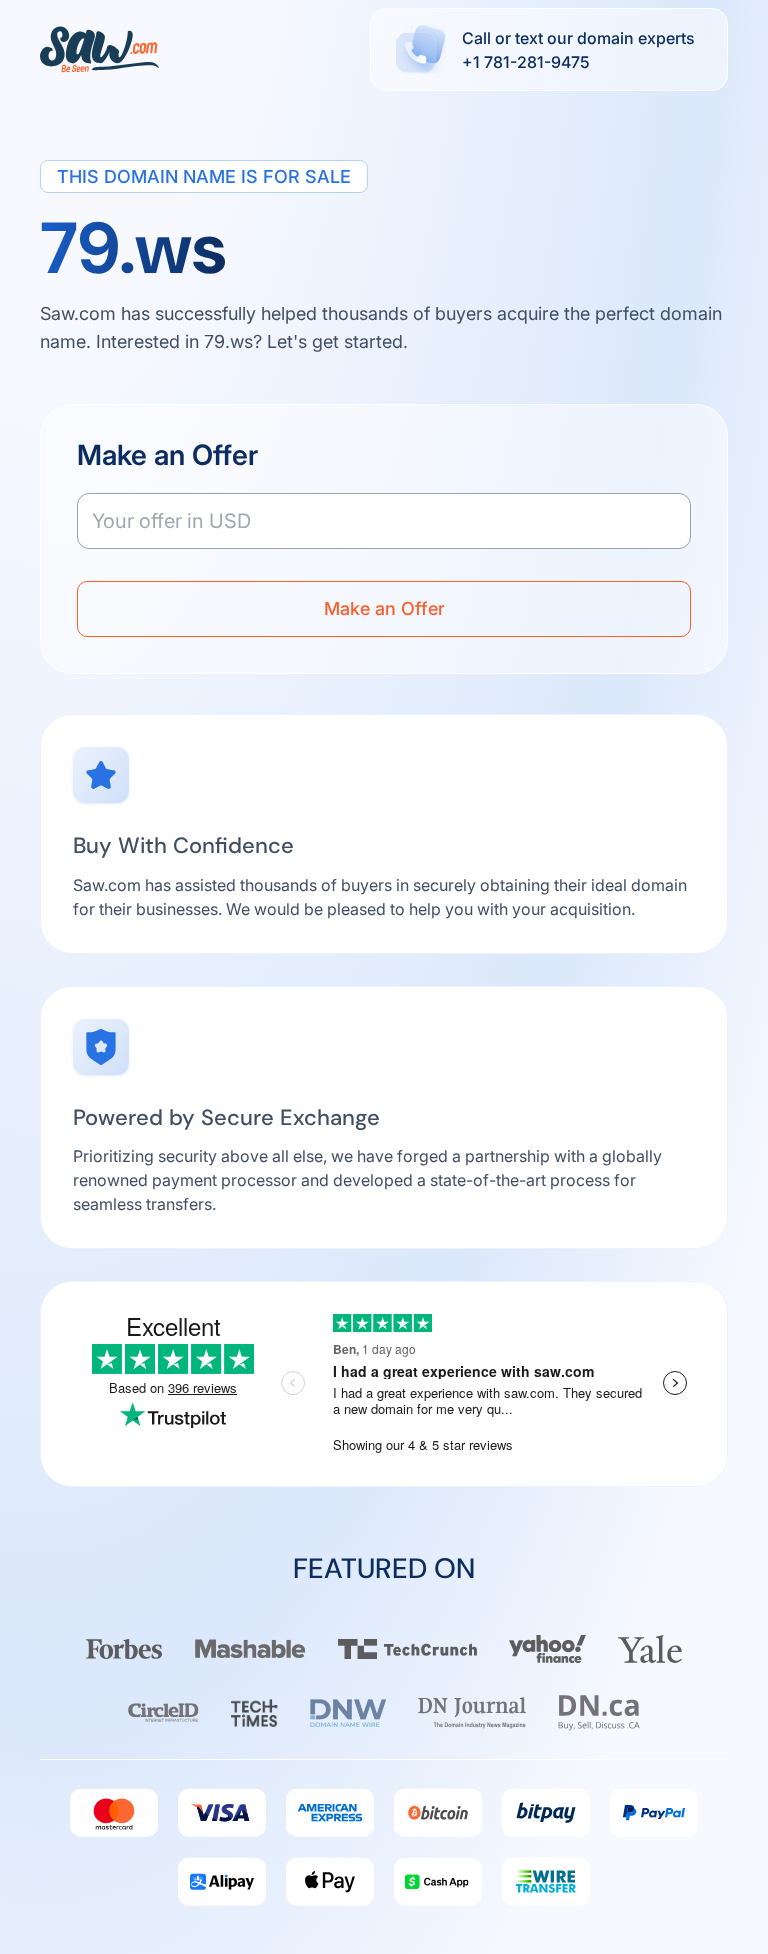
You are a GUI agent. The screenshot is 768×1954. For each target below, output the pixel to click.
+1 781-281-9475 (526, 62)
